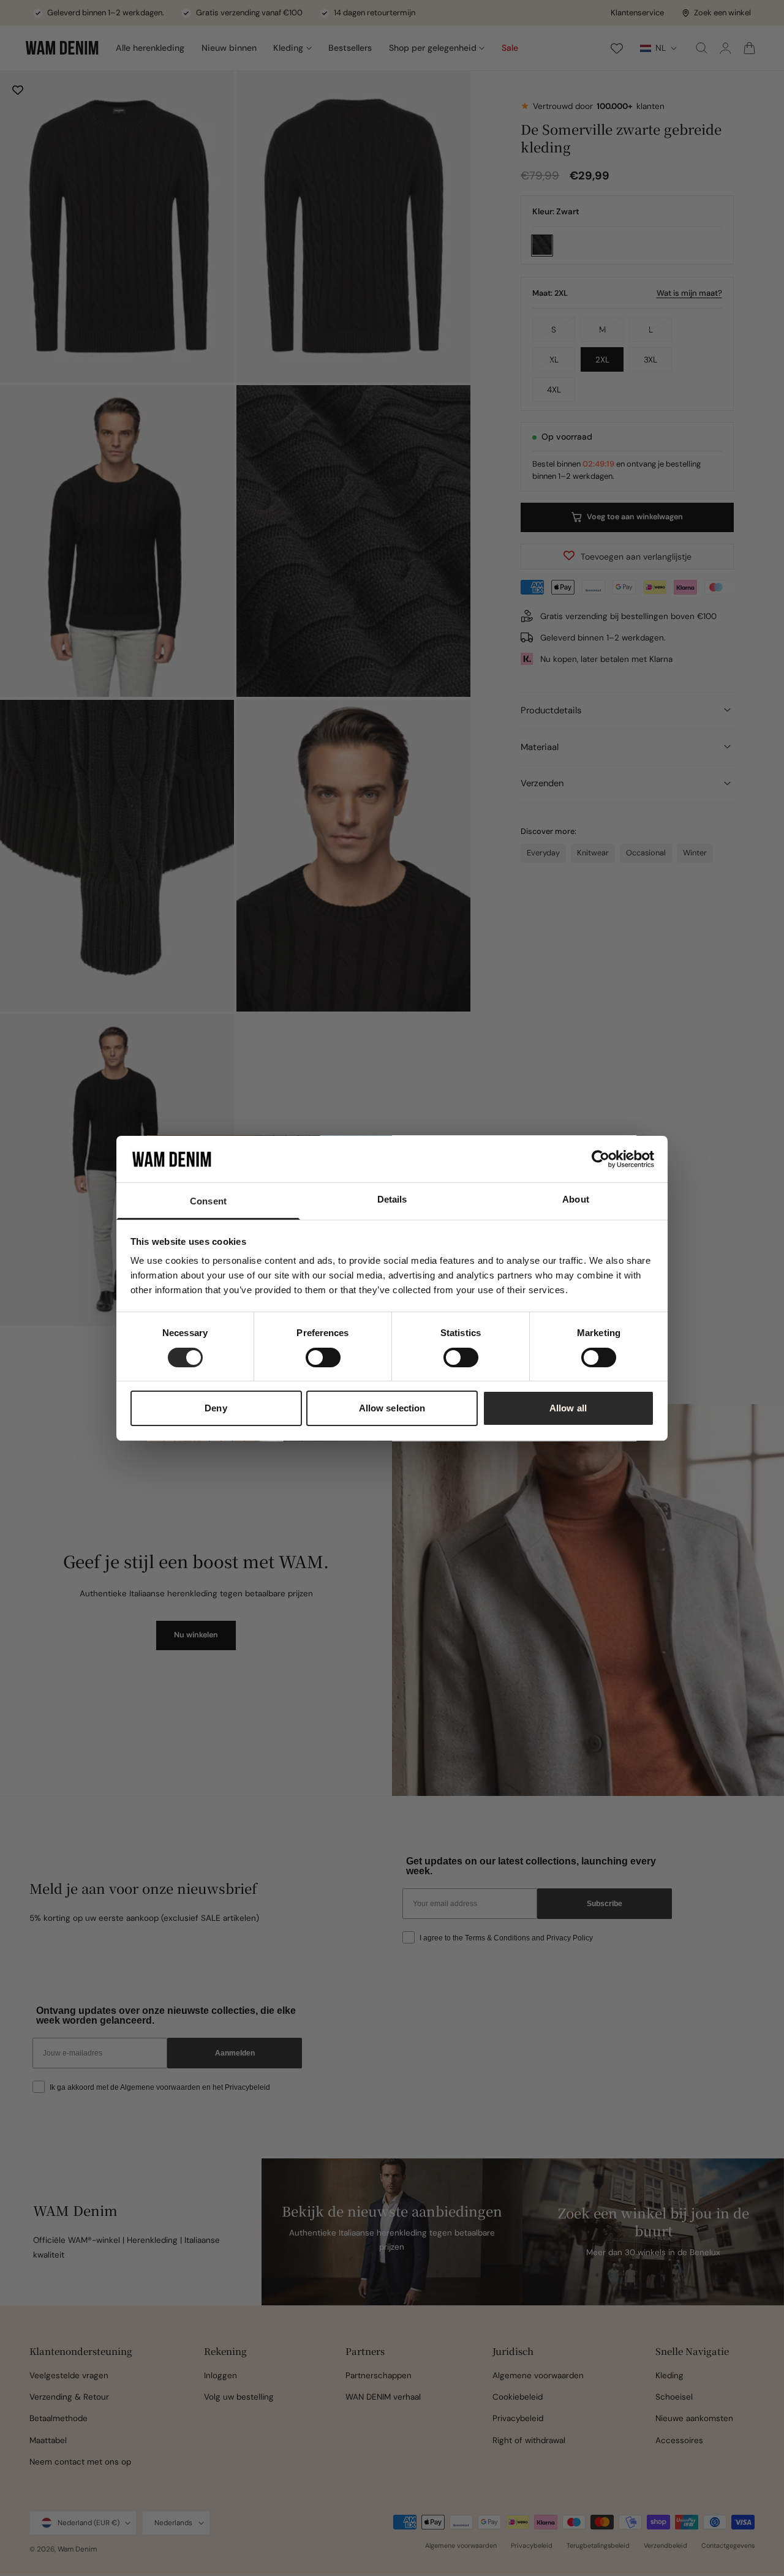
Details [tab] (392, 1199)
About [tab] (576, 1199)
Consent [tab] (208, 1201)
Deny (216, 1408)
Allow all (568, 1408)
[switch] (323, 1357)
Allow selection (392, 1408)
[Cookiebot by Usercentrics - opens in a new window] (601, 1159)
